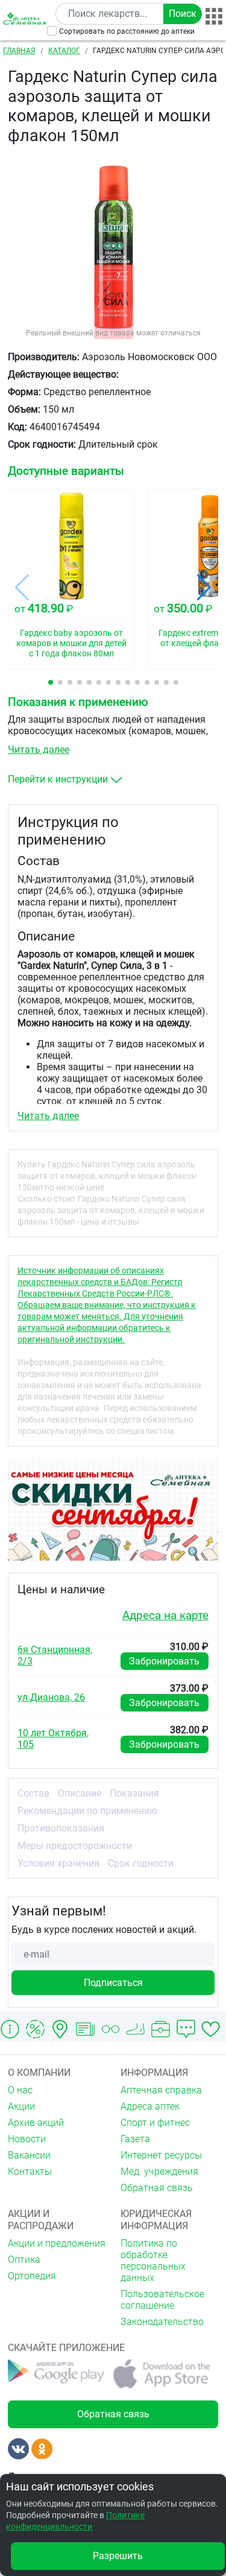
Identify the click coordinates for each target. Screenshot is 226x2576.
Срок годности (141, 1863)
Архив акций (36, 2123)
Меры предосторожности (75, 1846)
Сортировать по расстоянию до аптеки (127, 31)
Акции (21, 2106)
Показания (134, 1793)
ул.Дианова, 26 (51, 1697)
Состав (33, 1793)
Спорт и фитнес (155, 2123)
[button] (51, 682)
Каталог (64, 51)
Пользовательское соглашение (162, 2300)
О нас (20, 2090)
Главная (19, 51)
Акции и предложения (57, 2243)
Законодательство (162, 2322)
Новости (27, 2139)
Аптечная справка (161, 2090)
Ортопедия (32, 2276)
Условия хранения (58, 1863)
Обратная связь (157, 2188)
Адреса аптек (150, 2106)
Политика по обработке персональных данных (153, 2260)
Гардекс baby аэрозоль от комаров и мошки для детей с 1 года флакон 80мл (71, 643)
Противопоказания (61, 1828)
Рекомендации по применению (87, 1811)
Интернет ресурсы (161, 2155)
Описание (80, 1793)
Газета (135, 2139)
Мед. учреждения (159, 2172)
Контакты (30, 2172)
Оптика (24, 2260)
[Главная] (26, 18)
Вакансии (29, 2155)
